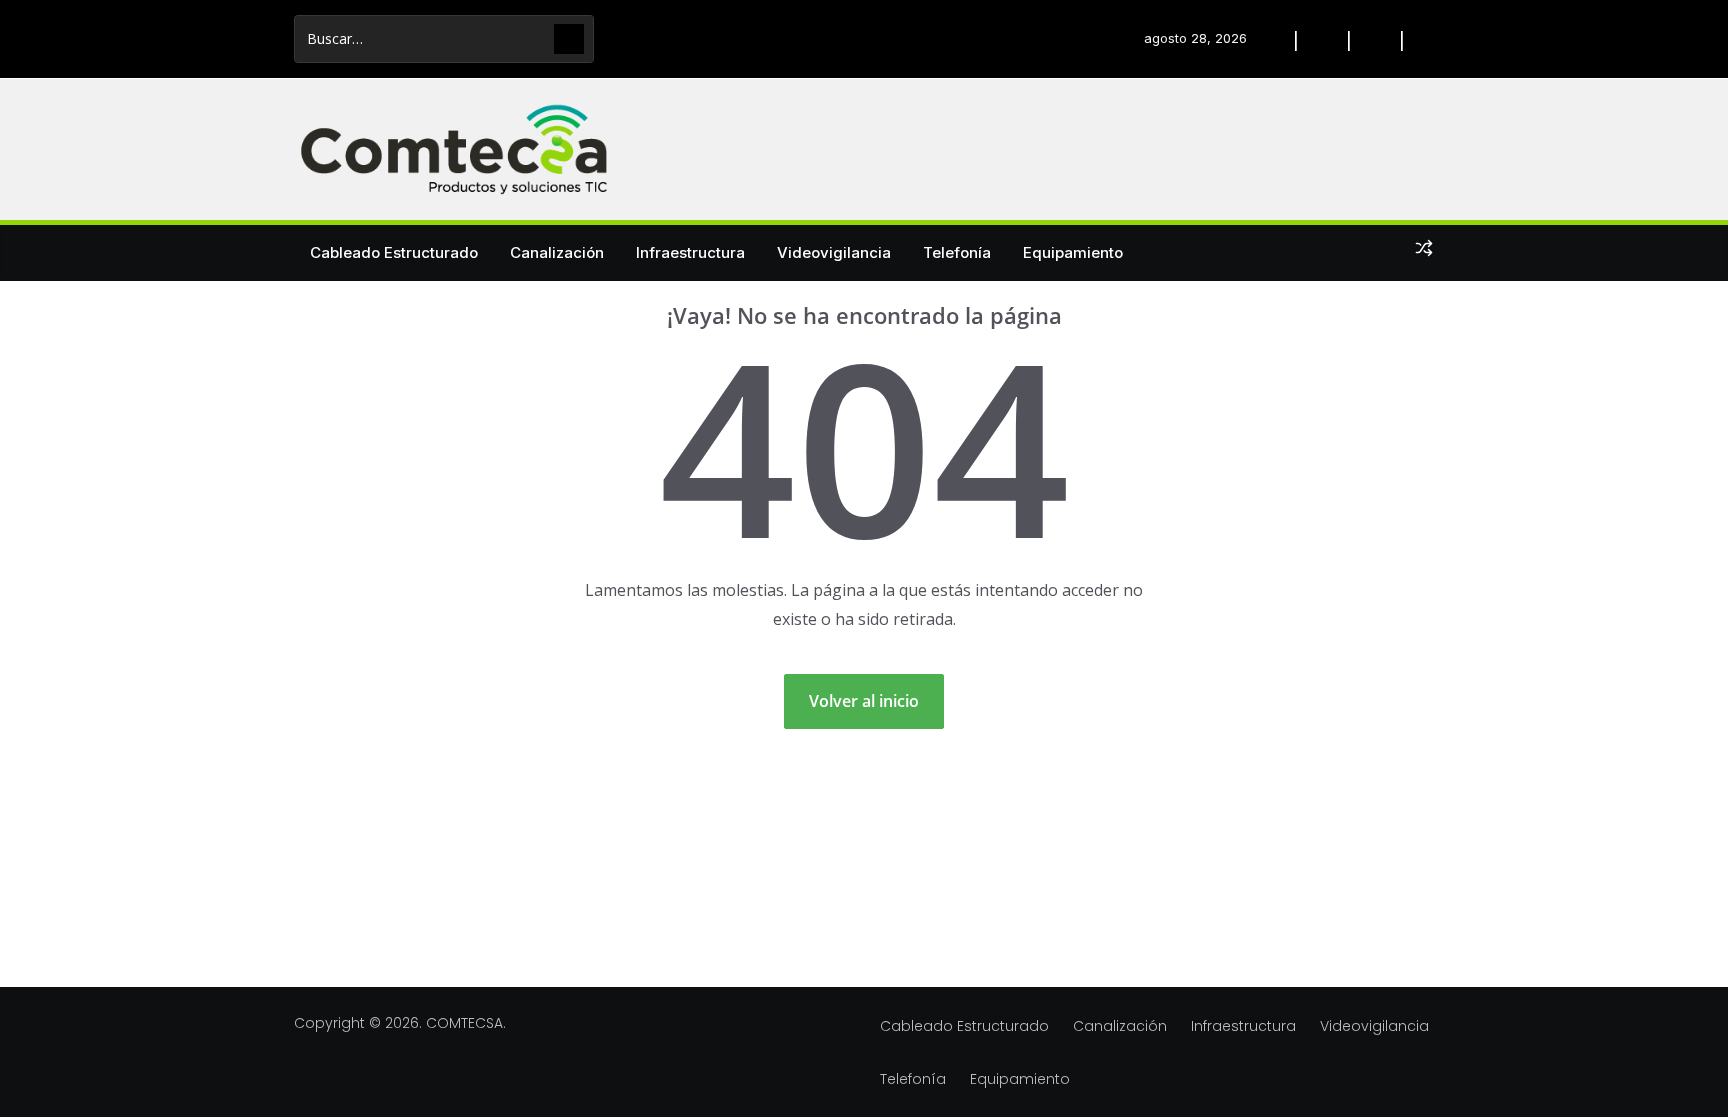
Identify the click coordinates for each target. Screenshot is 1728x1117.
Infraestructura (690, 252)
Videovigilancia (834, 252)
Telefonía (957, 252)
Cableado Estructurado (394, 252)
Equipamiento (1073, 252)
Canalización (557, 252)
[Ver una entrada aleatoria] (1424, 252)
